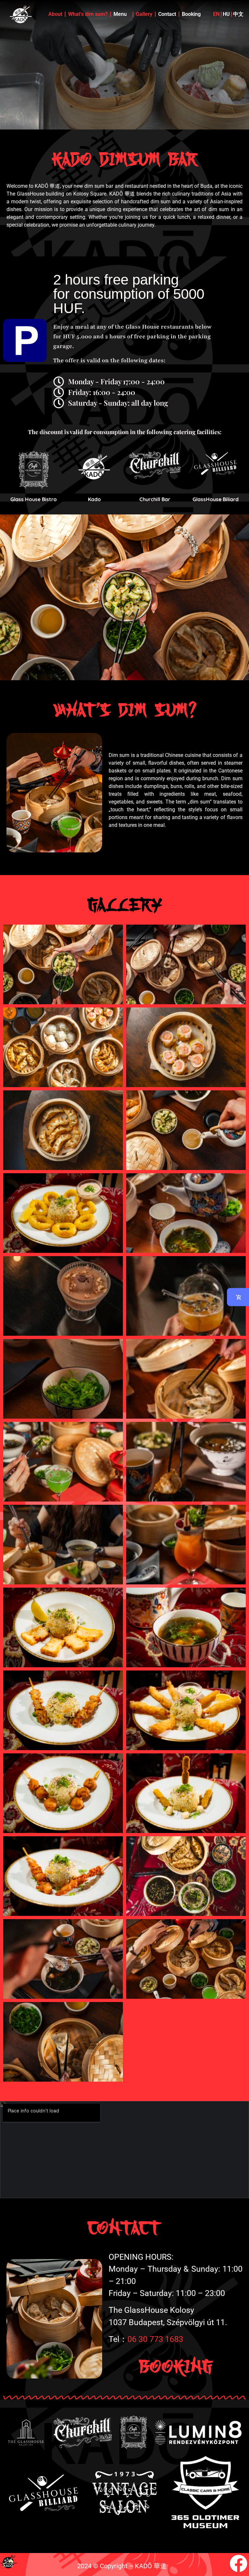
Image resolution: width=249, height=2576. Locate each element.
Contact (167, 14)
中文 (238, 14)
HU (226, 14)
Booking (191, 14)
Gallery (144, 14)
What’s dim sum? (88, 14)
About (55, 14)
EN (216, 14)
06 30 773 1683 (155, 2339)
